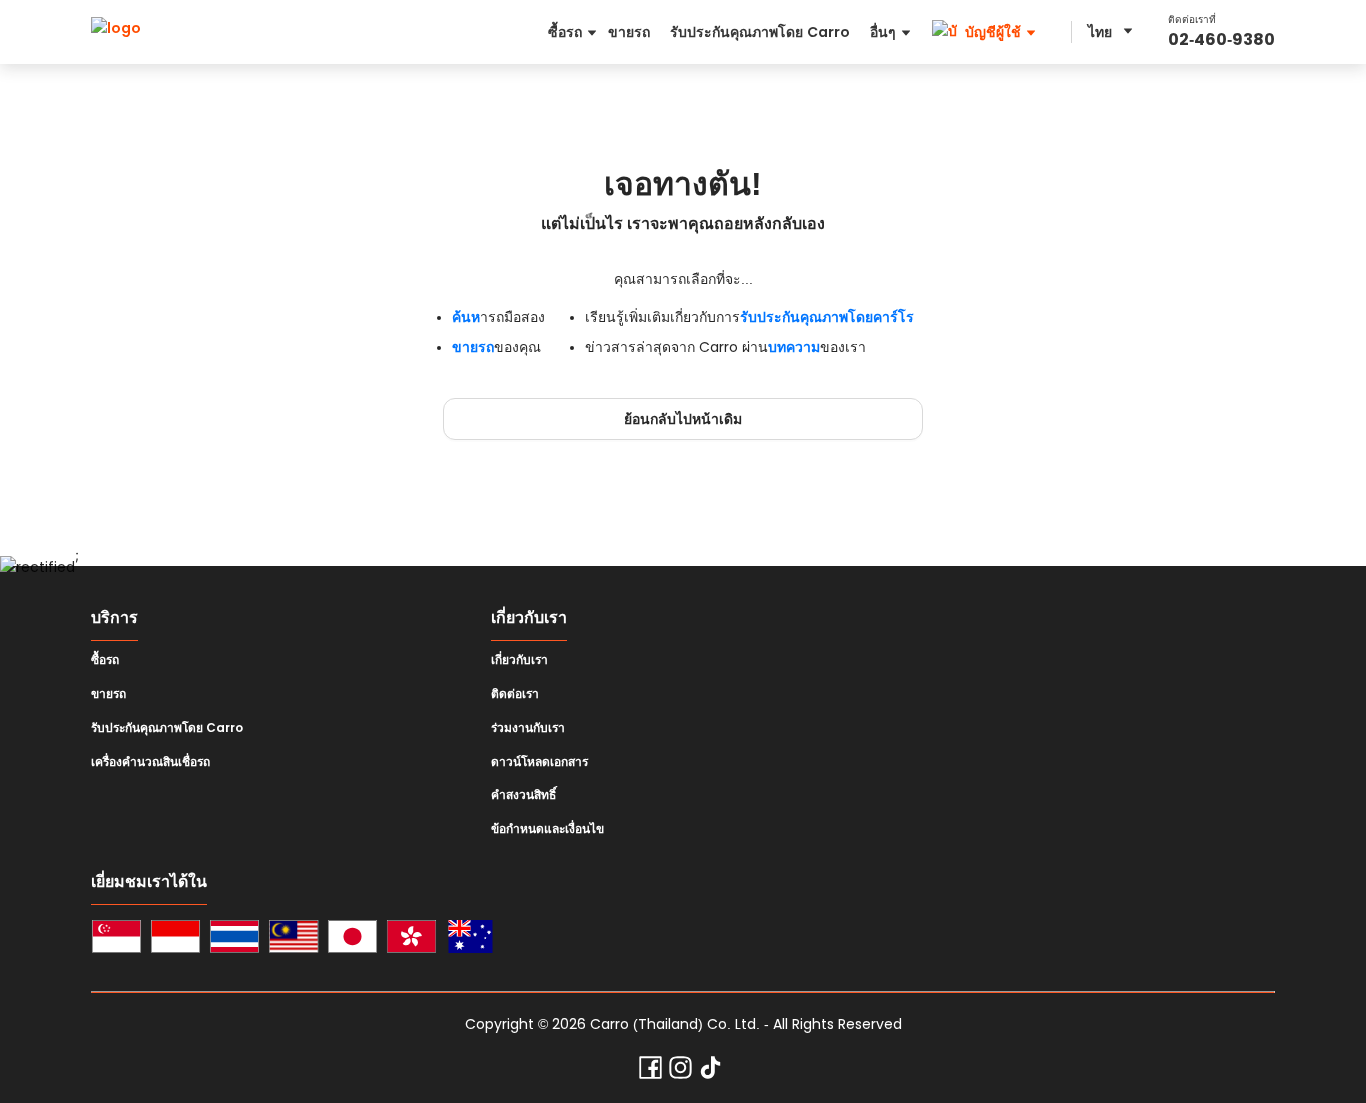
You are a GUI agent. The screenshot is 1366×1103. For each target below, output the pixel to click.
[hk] (411, 939)
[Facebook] (650, 1072)
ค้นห (466, 317)
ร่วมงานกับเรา (528, 728)
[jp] (352, 939)
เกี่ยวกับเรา (519, 660)
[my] (293, 939)
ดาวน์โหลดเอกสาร (539, 762)
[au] (470, 939)
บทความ (794, 347)
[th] (234, 939)
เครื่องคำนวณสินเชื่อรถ (150, 762)
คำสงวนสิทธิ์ (523, 795)
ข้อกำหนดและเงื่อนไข (547, 829)
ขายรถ (473, 347)
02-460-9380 (1221, 39)
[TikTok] (710, 1072)
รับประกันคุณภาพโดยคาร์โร (827, 317)
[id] (175, 939)
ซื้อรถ (105, 660)
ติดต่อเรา (515, 694)
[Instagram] (680, 1072)
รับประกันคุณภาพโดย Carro (167, 728)
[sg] (116, 939)
